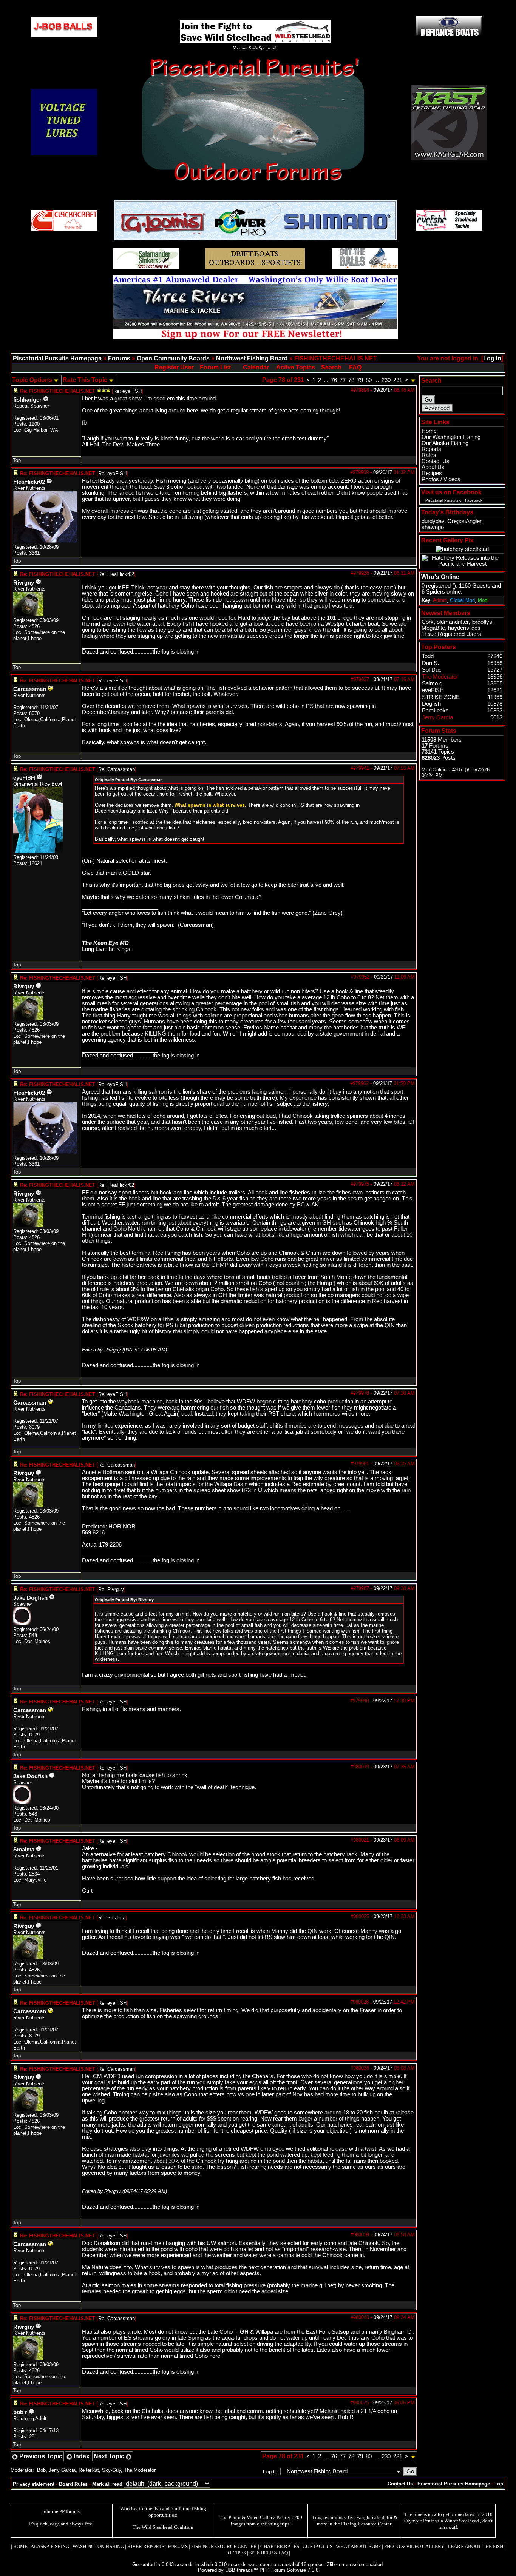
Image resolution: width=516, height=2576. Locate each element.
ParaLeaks (435, 711)
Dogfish (431, 704)
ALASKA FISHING (50, 2546)
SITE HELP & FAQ (269, 2553)
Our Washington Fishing (451, 437)
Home (429, 431)
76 (334, 380)
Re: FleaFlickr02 (116, 574)
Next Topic (110, 2456)
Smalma (24, 1850)
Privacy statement (34, 2484)
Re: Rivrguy (111, 1589)
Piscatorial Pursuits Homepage (57, 358)
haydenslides (464, 628)
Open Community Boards (173, 358)
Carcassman (30, 689)
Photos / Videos (441, 479)
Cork (428, 622)
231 (398, 380)
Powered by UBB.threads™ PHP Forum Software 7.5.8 (258, 2570)
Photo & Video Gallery (252, 2517)
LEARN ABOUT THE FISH (475, 2546)
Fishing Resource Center (366, 2524)
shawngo (433, 527)
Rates (429, 455)
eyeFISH (24, 778)
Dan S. (430, 663)
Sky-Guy (111, 2470)
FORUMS (178, 2546)
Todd (428, 656)
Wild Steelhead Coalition (168, 2527)
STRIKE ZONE (441, 697)
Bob (41, 2470)
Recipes (432, 473)
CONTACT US (317, 2546)
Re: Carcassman (117, 769)
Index (81, 2456)
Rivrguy (24, 583)
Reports (431, 449)
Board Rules (73, 2484)
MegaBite (433, 628)
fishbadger (27, 400)
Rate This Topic (86, 380)
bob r (20, 2412)
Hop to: (271, 2472)
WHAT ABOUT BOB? (358, 2546)
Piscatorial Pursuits (442, 500)
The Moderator (140, 2470)
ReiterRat (89, 2470)
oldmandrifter (453, 622)
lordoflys (482, 622)
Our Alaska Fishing (445, 443)
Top (17, 460)
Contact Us (436, 461)
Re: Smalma (112, 1918)
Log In (492, 358)
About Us (433, 467)
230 (386, 380)
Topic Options (33, 380)
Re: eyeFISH (127, 391)
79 (360, 380)
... (326, 380)
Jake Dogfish (30, 1598)
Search (331, 367)
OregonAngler (464, 521)
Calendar (256, 367)
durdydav (433, 521)
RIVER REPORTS (145, 2546)
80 (369, 380)
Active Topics (296, 367)
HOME (20, 2546)
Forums (119, 358)
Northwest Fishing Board (252, 358)
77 (343, 380)
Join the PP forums (61, 2512)
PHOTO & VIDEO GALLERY (414, 2546)
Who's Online (440, 577)
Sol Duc (432, 670)
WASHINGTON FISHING (98, 2546)
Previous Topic (40, 2456)
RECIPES (236, 2553)
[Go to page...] (413, 380)
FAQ (355, 367)
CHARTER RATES (280, 2546)
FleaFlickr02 (29, 482)
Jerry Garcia (62, 2470)
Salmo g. (433, 683)
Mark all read (107, 2484)
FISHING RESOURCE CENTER (224, 2546)
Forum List (215, 367)
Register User (174, 367)
